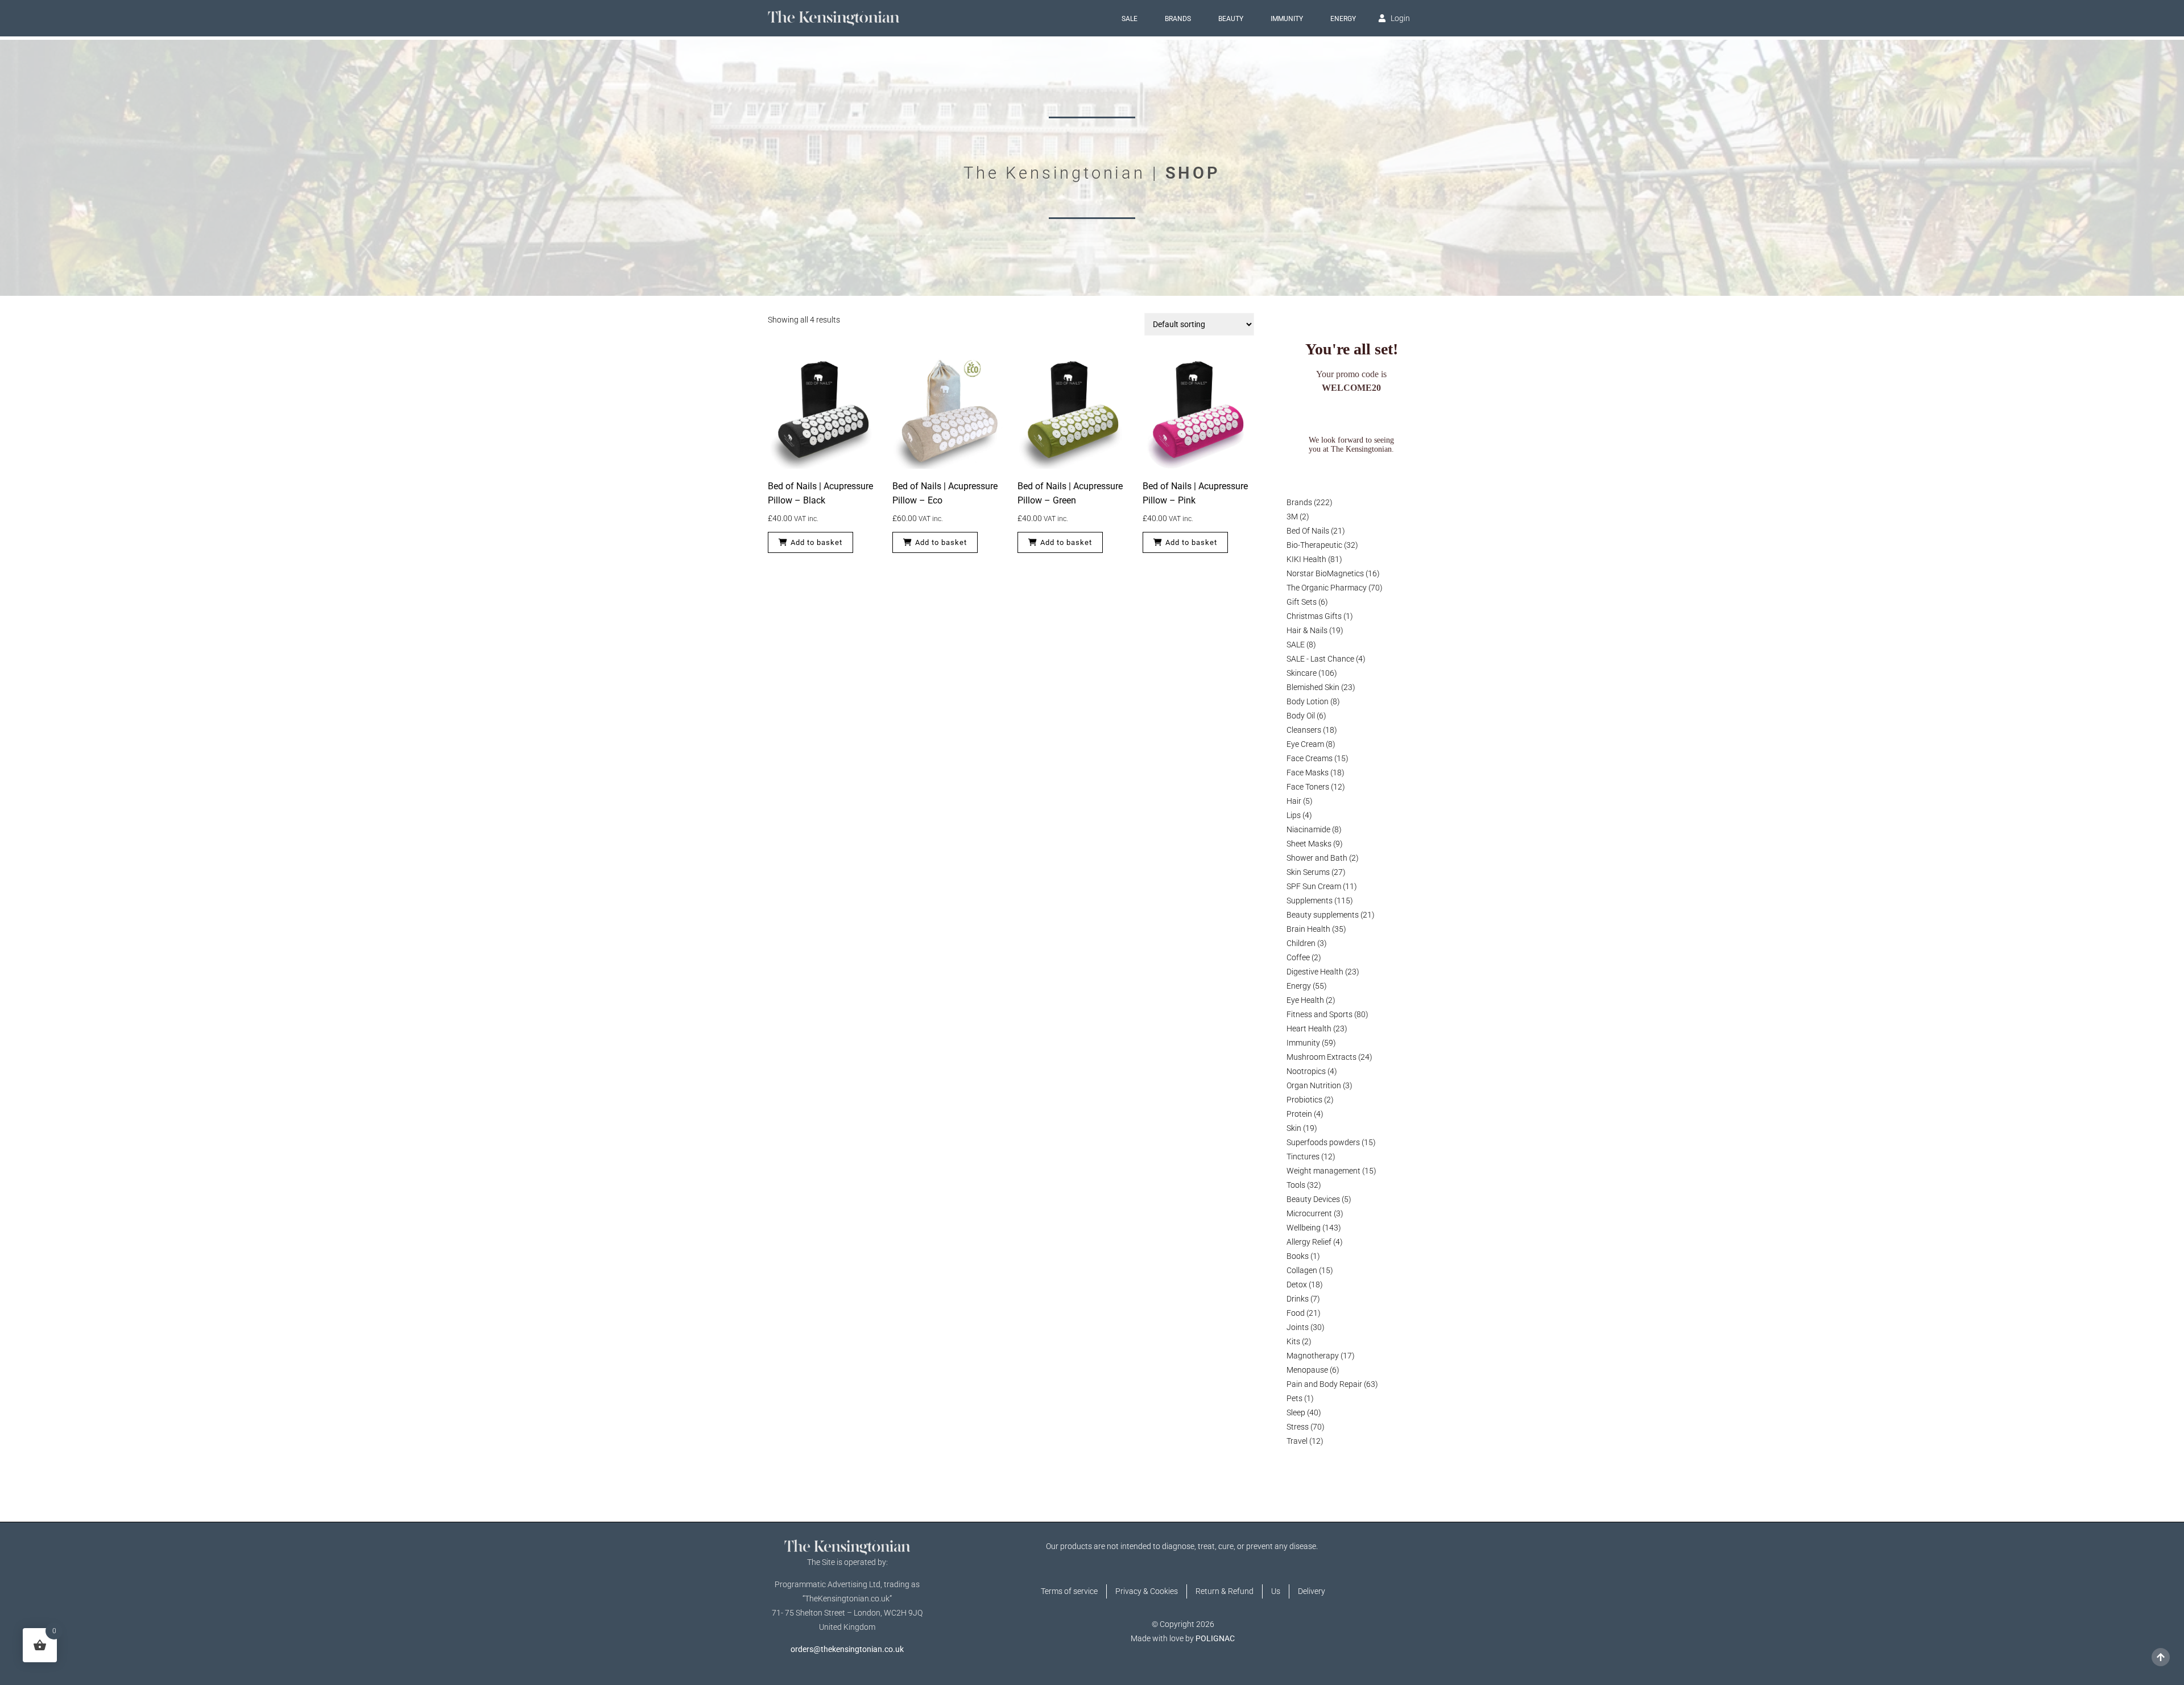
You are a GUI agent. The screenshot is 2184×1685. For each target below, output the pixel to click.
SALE (1130, 19)
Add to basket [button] (816, 542)
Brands (1178, 19)
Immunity (1287, 19)
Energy (1343, 19)
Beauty (1231, 19)
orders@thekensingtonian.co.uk (847, 1649)
